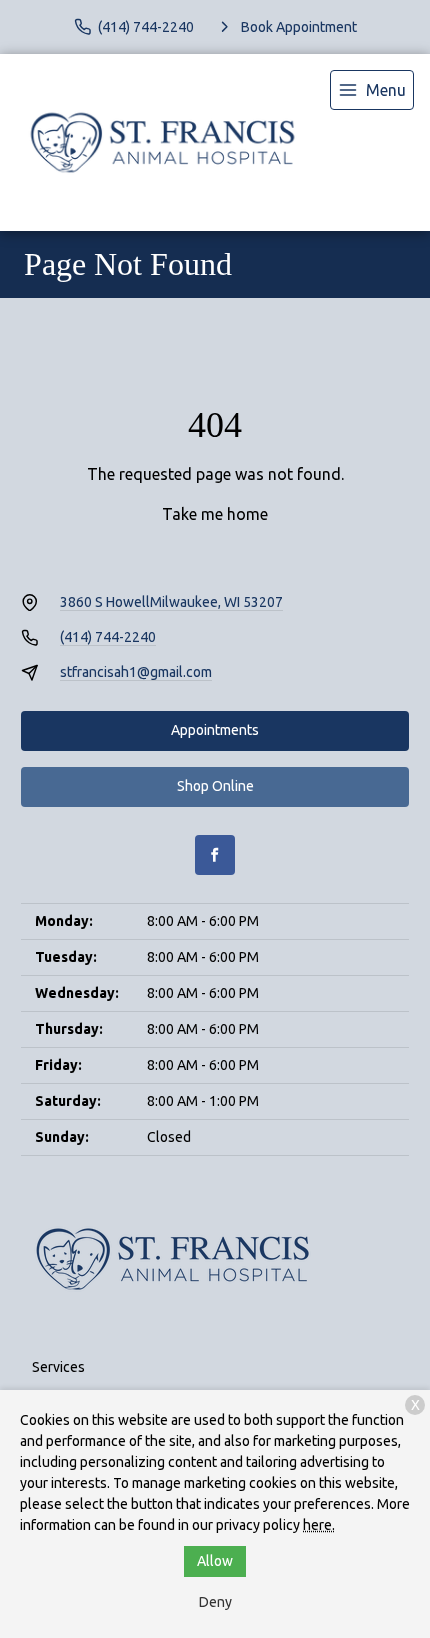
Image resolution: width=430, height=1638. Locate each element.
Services (58, 1367)
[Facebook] (215, 855)
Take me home (215, 514)
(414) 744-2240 (108, 637)
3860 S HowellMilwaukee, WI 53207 (171, 602)
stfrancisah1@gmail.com (136, 672)
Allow (215, 1561)
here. (319, 1525)
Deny (215, 1602)
